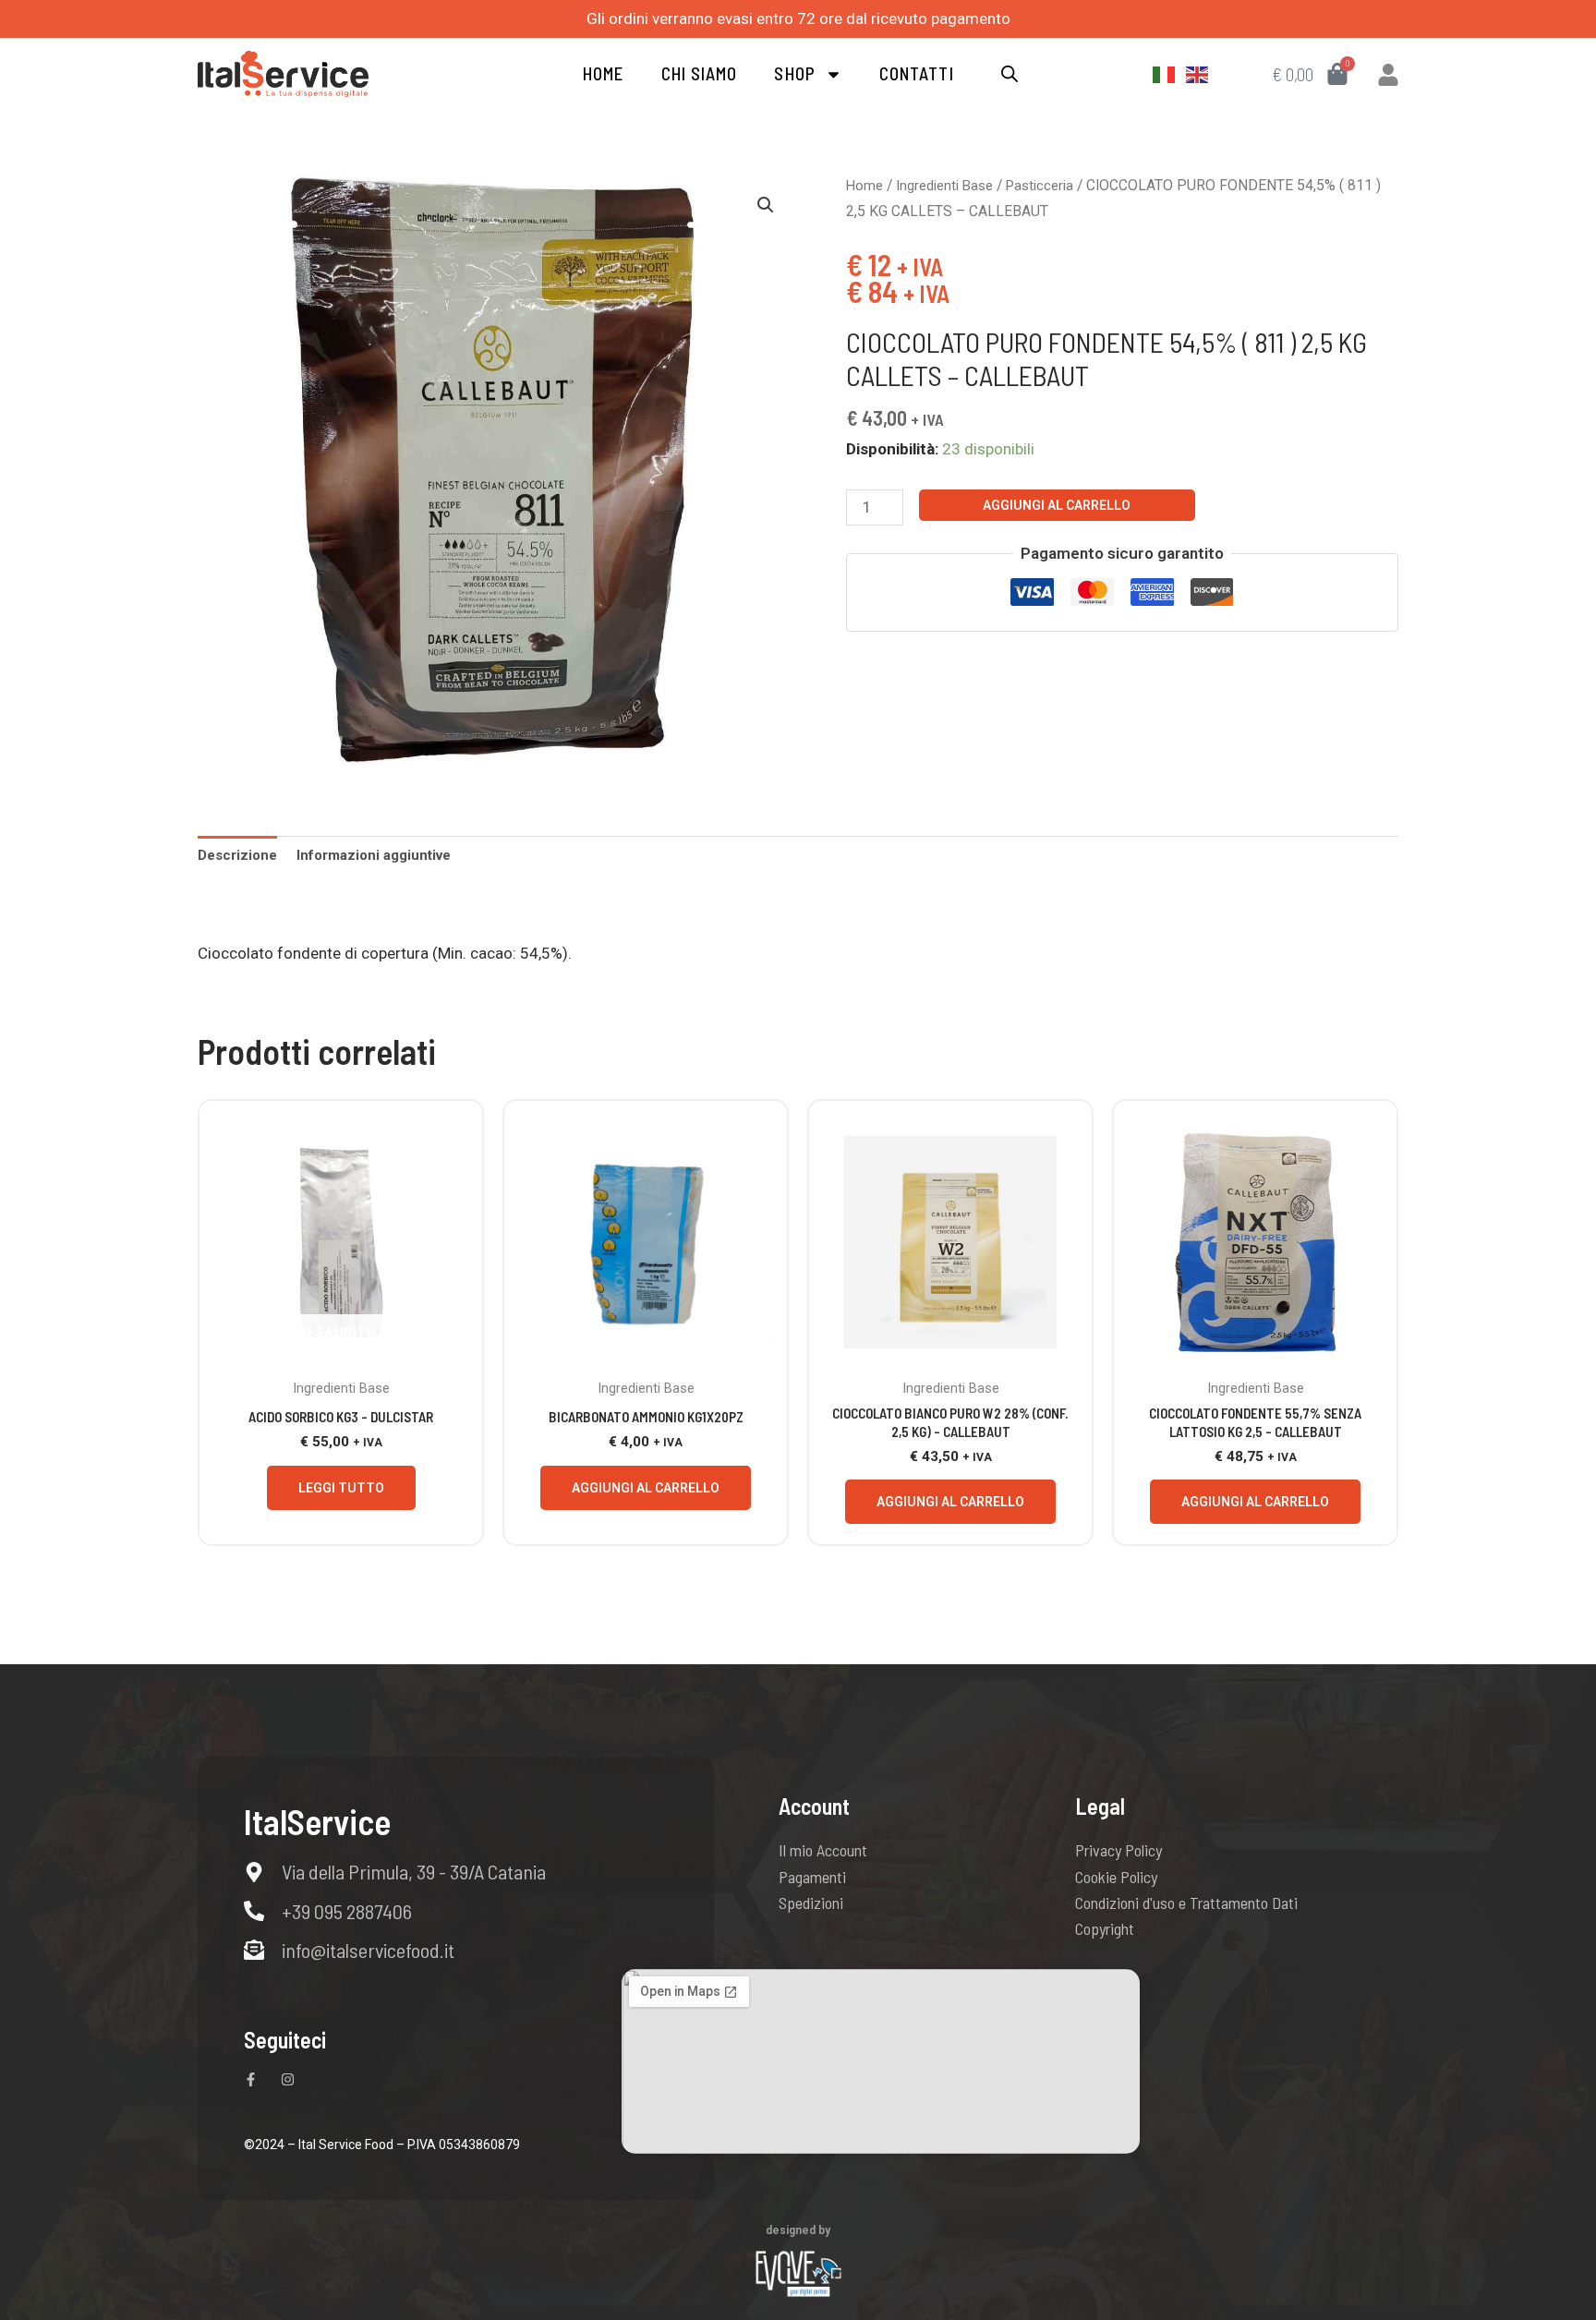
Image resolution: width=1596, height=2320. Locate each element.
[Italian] (1165, 74)
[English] (1198, 74)
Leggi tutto (341, 1488)
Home (603, 73)
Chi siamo (700, 73)
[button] (766, 205)
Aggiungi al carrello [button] (646, 1488)
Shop (794, 73)
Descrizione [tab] (237, 855)
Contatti (917, 73)
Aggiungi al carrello (1057, 505)
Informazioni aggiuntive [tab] (374, 855)
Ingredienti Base (944, 186)
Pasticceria (1040, 186)
